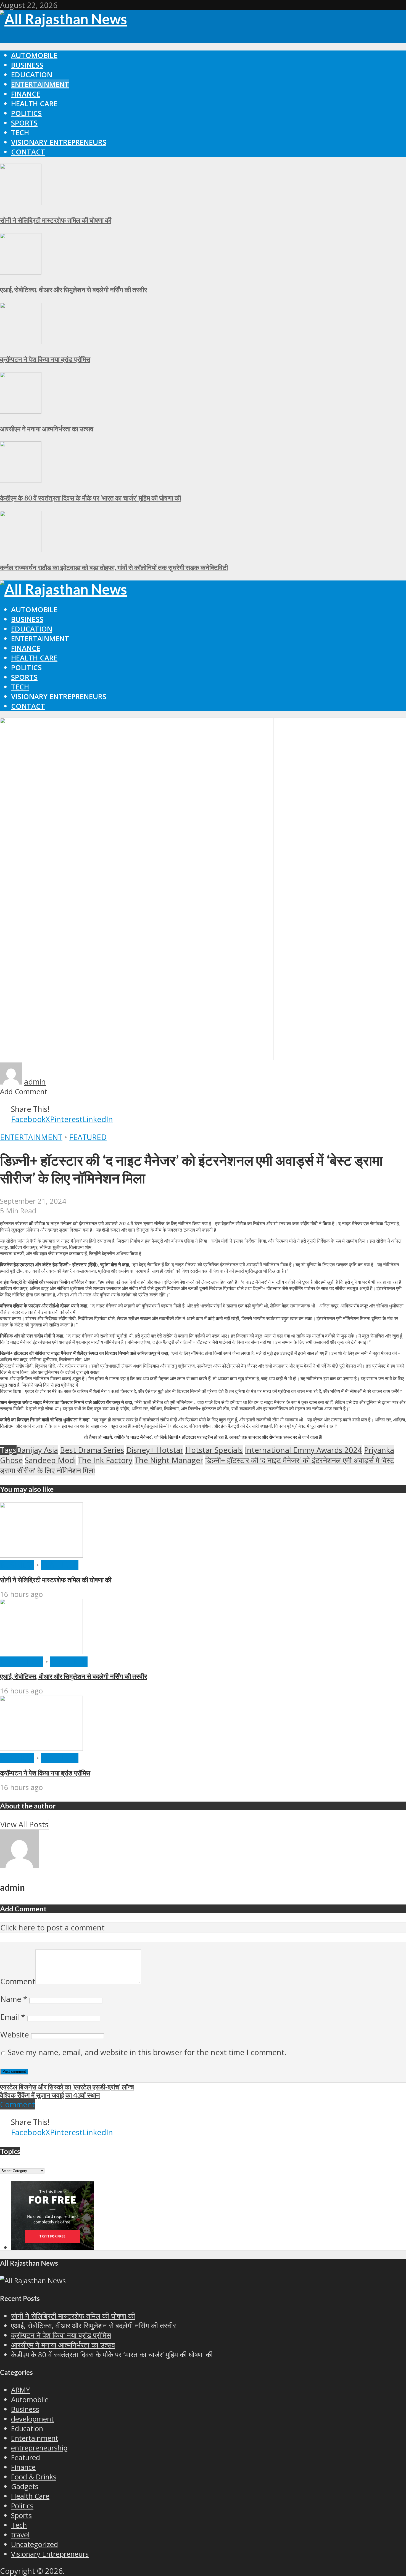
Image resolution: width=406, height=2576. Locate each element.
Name (14, 1999)
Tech (20, 133)
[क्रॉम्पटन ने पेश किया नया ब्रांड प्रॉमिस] (21, 341)
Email (13, 2017)
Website (15, 2035)
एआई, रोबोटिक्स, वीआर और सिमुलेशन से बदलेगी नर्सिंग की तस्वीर (73, 290)
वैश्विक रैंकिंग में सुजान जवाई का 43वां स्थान (50, 2095)
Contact (28, 152)
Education (32, 75)
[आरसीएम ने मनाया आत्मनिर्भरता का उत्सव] (21, 411)
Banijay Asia (37, 1450)
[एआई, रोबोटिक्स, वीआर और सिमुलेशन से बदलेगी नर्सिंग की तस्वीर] (21, 272)
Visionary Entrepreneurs (59, 142)
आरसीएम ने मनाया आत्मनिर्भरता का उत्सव (47, 429)
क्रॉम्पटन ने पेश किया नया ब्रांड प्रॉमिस (45, 359)
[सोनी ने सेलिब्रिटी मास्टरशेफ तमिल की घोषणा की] (21, 202)
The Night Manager (169, 1460)
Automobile (34, 55)
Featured (88, 1137)
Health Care (34, 104)
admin (35, 1082)
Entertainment (40, 84)
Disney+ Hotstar (155, 1450)
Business (27, 65)
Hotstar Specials (214, 1450)
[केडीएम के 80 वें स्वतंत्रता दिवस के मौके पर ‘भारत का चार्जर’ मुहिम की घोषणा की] (21, 480)
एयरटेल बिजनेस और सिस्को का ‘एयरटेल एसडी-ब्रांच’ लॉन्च (67, 2087)
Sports (24, 123)
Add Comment (24, 1092)
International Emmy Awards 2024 (303, 1450)
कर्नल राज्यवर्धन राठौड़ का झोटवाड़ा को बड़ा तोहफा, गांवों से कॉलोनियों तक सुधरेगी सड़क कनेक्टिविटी (114, 567)
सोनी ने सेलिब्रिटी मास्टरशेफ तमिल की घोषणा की (56, 220)
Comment (18, 1981)
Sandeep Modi (50, 1460)
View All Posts (24, 1824)
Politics (26, 113)
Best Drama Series (92, 1450)
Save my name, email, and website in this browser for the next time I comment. (147, 2052)
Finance (26, 94)
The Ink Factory (105, 1460)
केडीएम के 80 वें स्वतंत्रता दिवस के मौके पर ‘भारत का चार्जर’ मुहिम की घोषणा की (90, 498)
